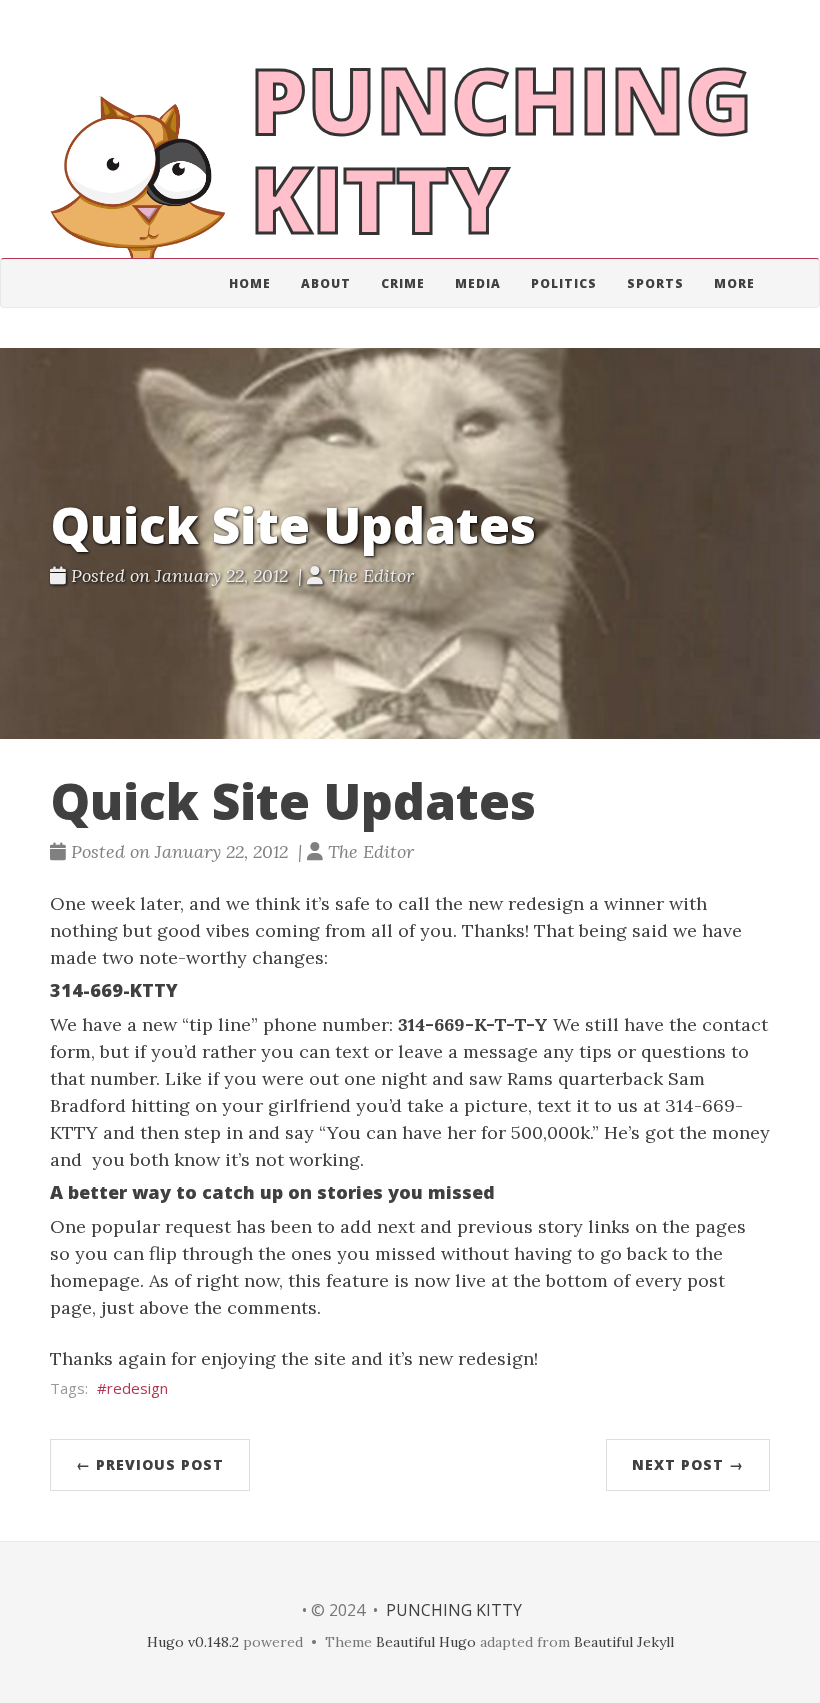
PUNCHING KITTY (454, 1610)
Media (478, 283)
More (734, 283)
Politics (564, 283)
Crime (403, 283)
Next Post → (688, 1464)
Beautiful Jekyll (624, 1642)
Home (250, 283)
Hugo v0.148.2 (193, 1642)
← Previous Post (150, 1464)
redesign (137, 1388)
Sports (655, 283)
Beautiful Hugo (426, 1642)
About (326, 283)
